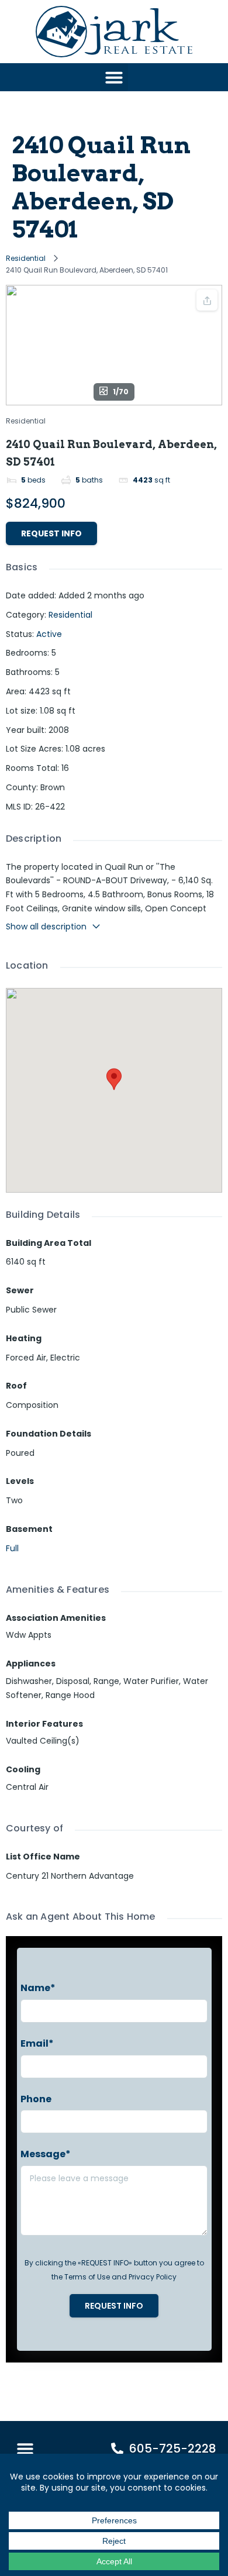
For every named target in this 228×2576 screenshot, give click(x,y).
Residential (26, 258)
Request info (51, 533)
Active (49, 634)
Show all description (46, 927)
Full (12, 1548)
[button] (114, 77)
